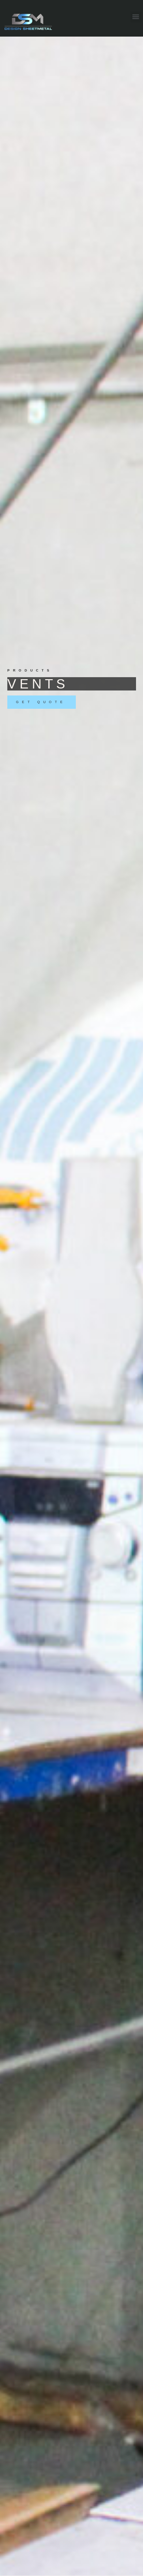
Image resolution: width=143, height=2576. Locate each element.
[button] (136, 17)
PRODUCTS (30, 670)
